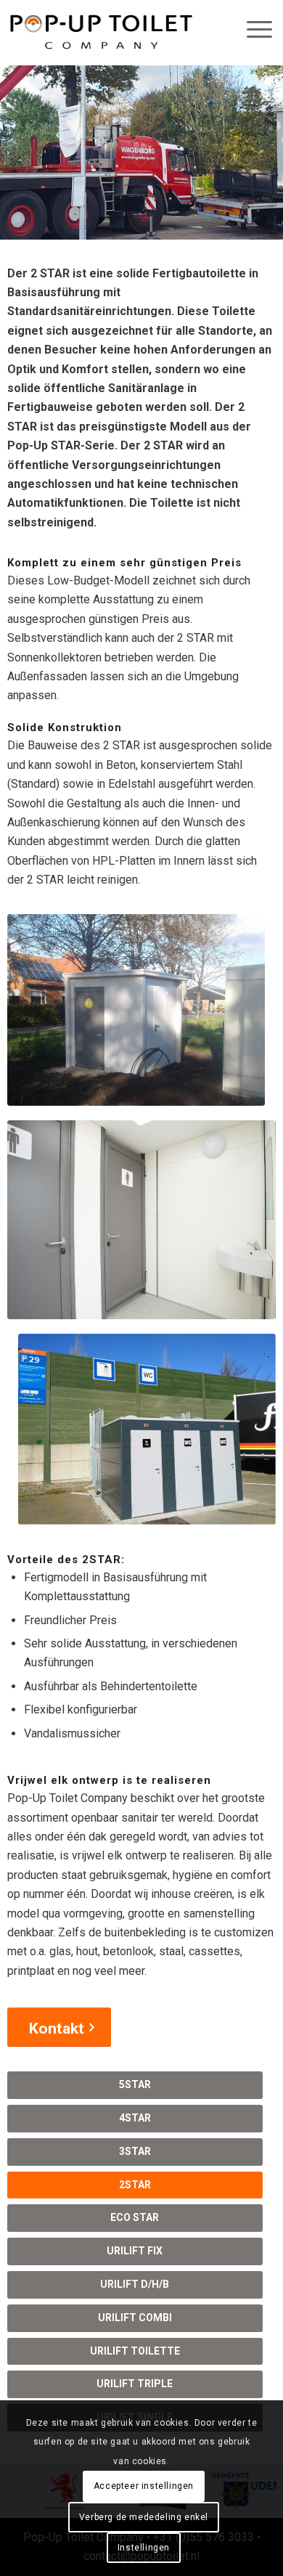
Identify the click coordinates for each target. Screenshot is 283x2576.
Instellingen (144, 2548)
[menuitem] (247, 29)
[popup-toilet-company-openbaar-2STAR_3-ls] (147, 1429)
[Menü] (252, 29)
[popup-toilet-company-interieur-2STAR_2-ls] (136, 1010)
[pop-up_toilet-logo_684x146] (101, 33)
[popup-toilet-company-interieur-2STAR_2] (142, 1220)
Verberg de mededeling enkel (144, 2517)
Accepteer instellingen (144, 2486)
